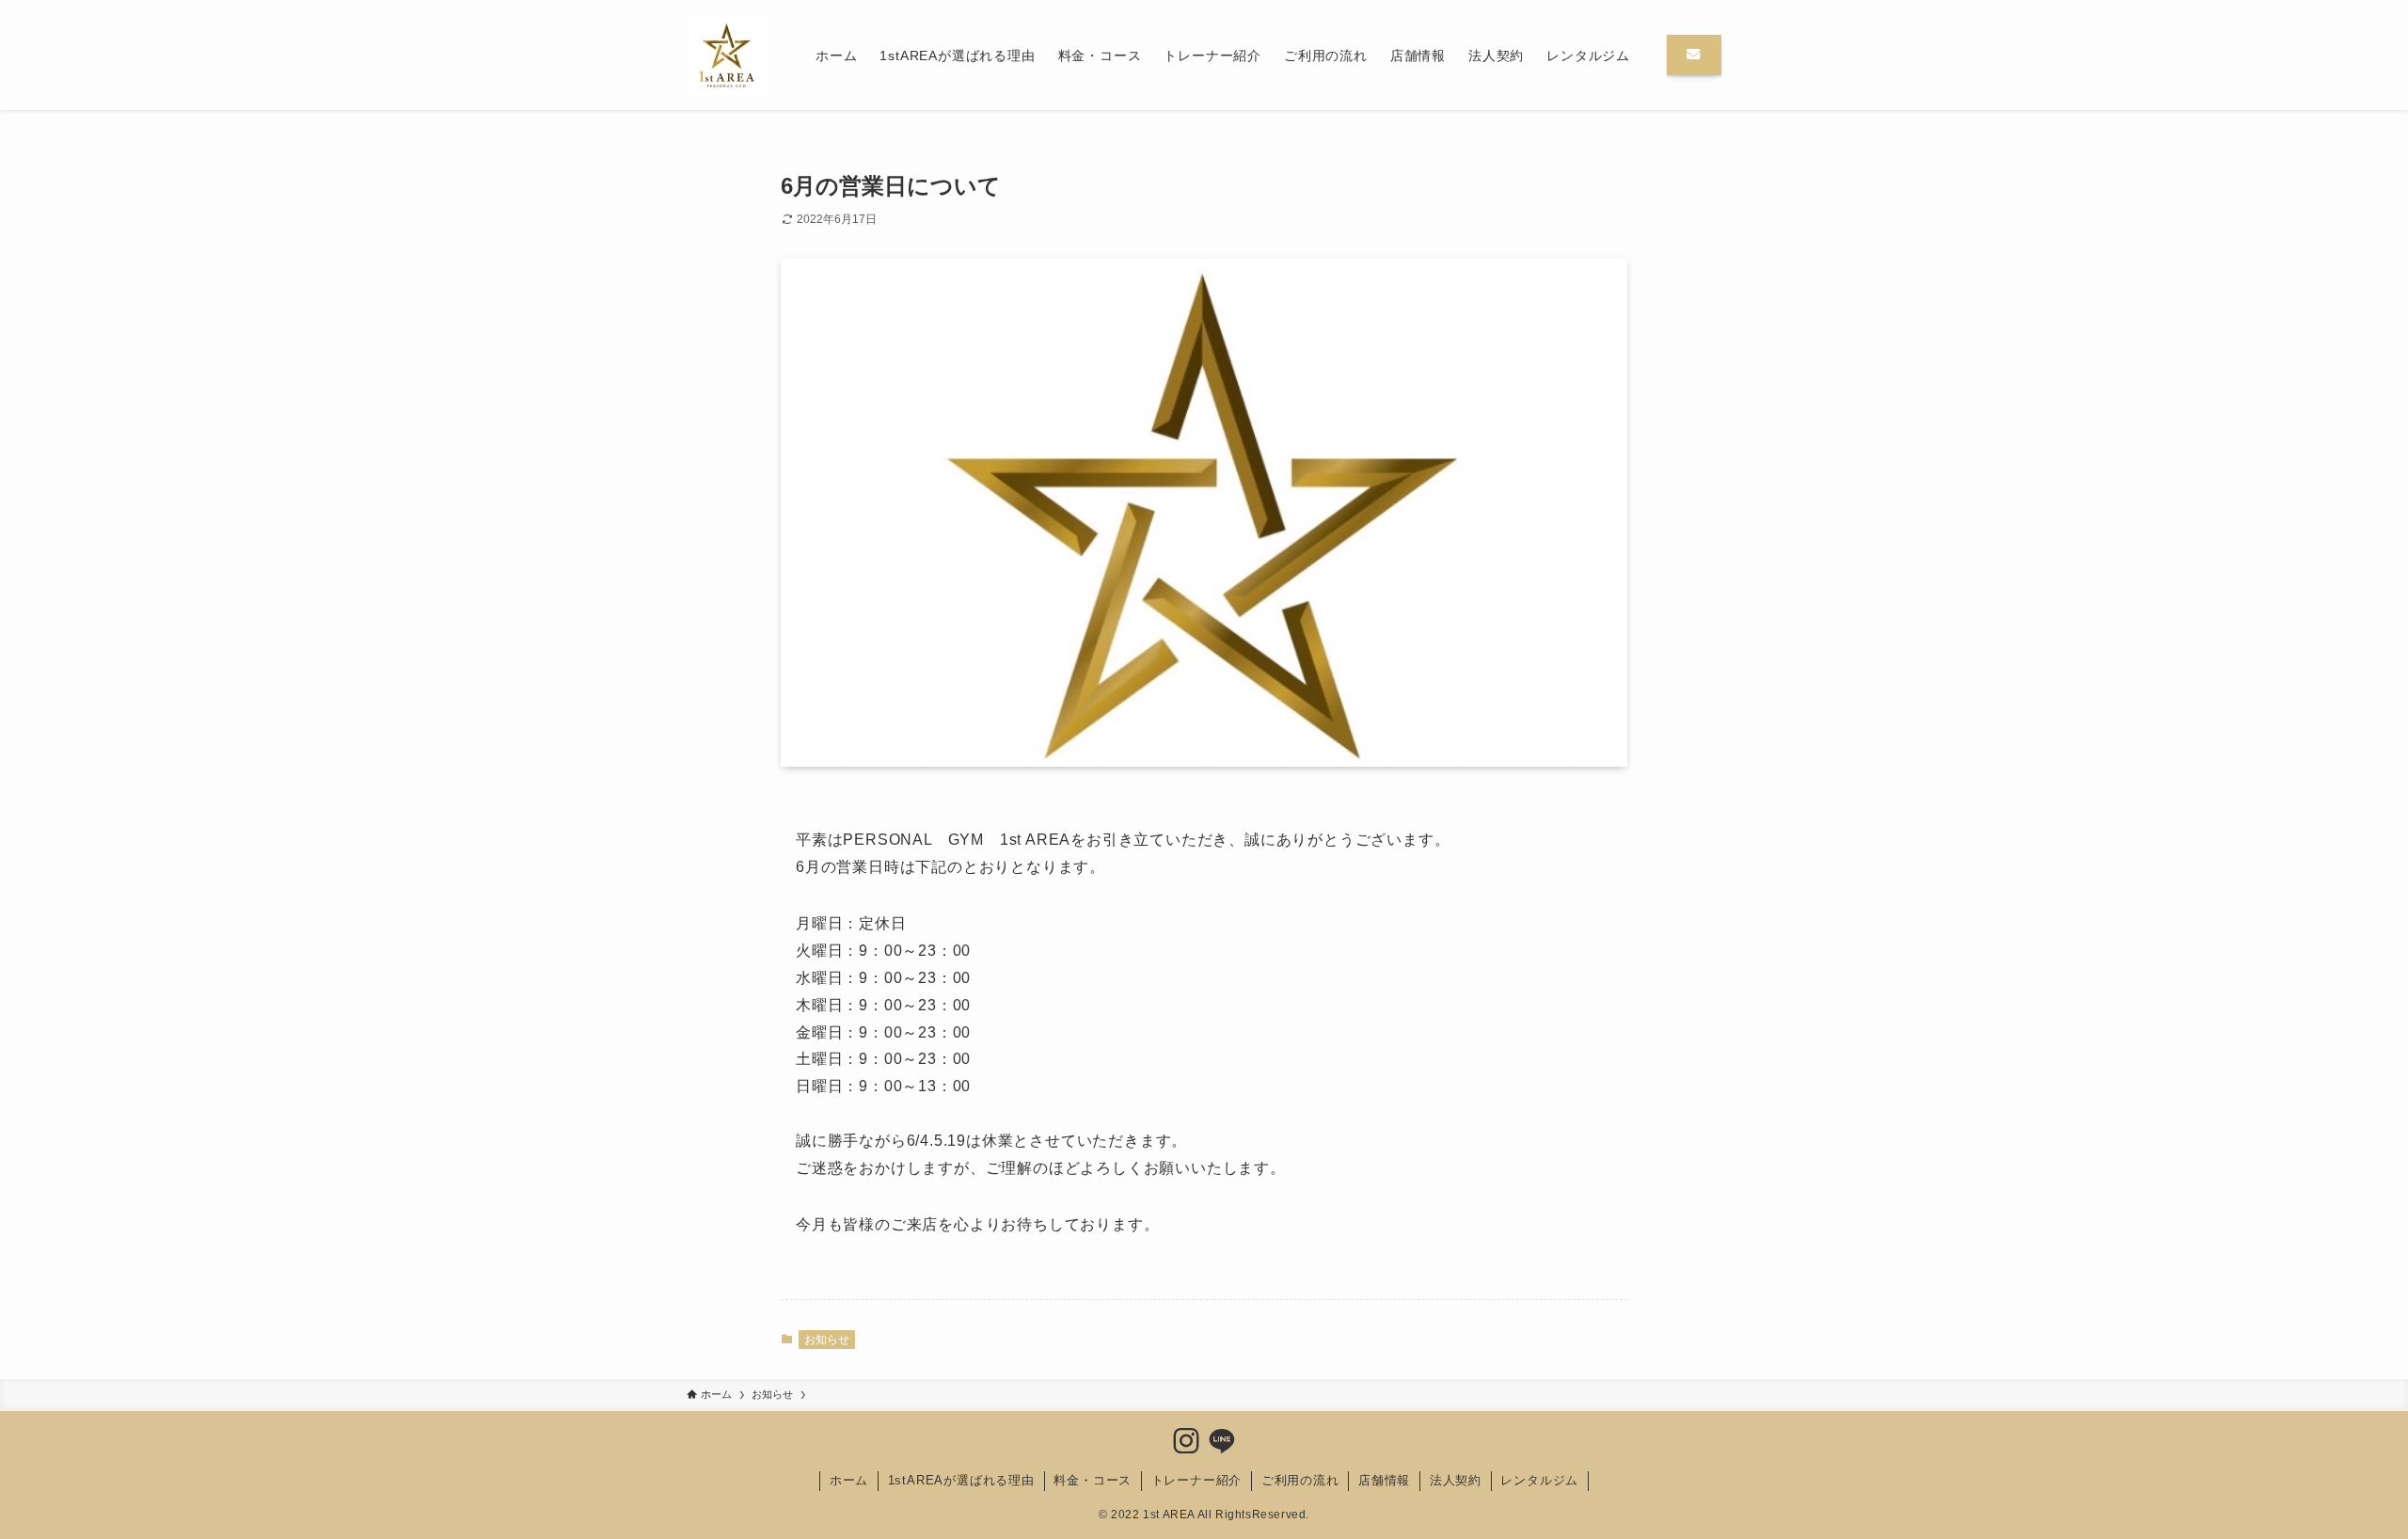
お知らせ (827, 1340)
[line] (1222, 1441)
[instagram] (1186, 1441)
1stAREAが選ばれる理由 (961, 1480)
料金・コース (1093, 1480)
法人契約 (1456, 1480)
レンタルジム (1539, 1480)
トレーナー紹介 (1197, 1480)
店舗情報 (1384, 1480)
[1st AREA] (727, 55)
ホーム (849, 1480)
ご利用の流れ (1300, 1480)
